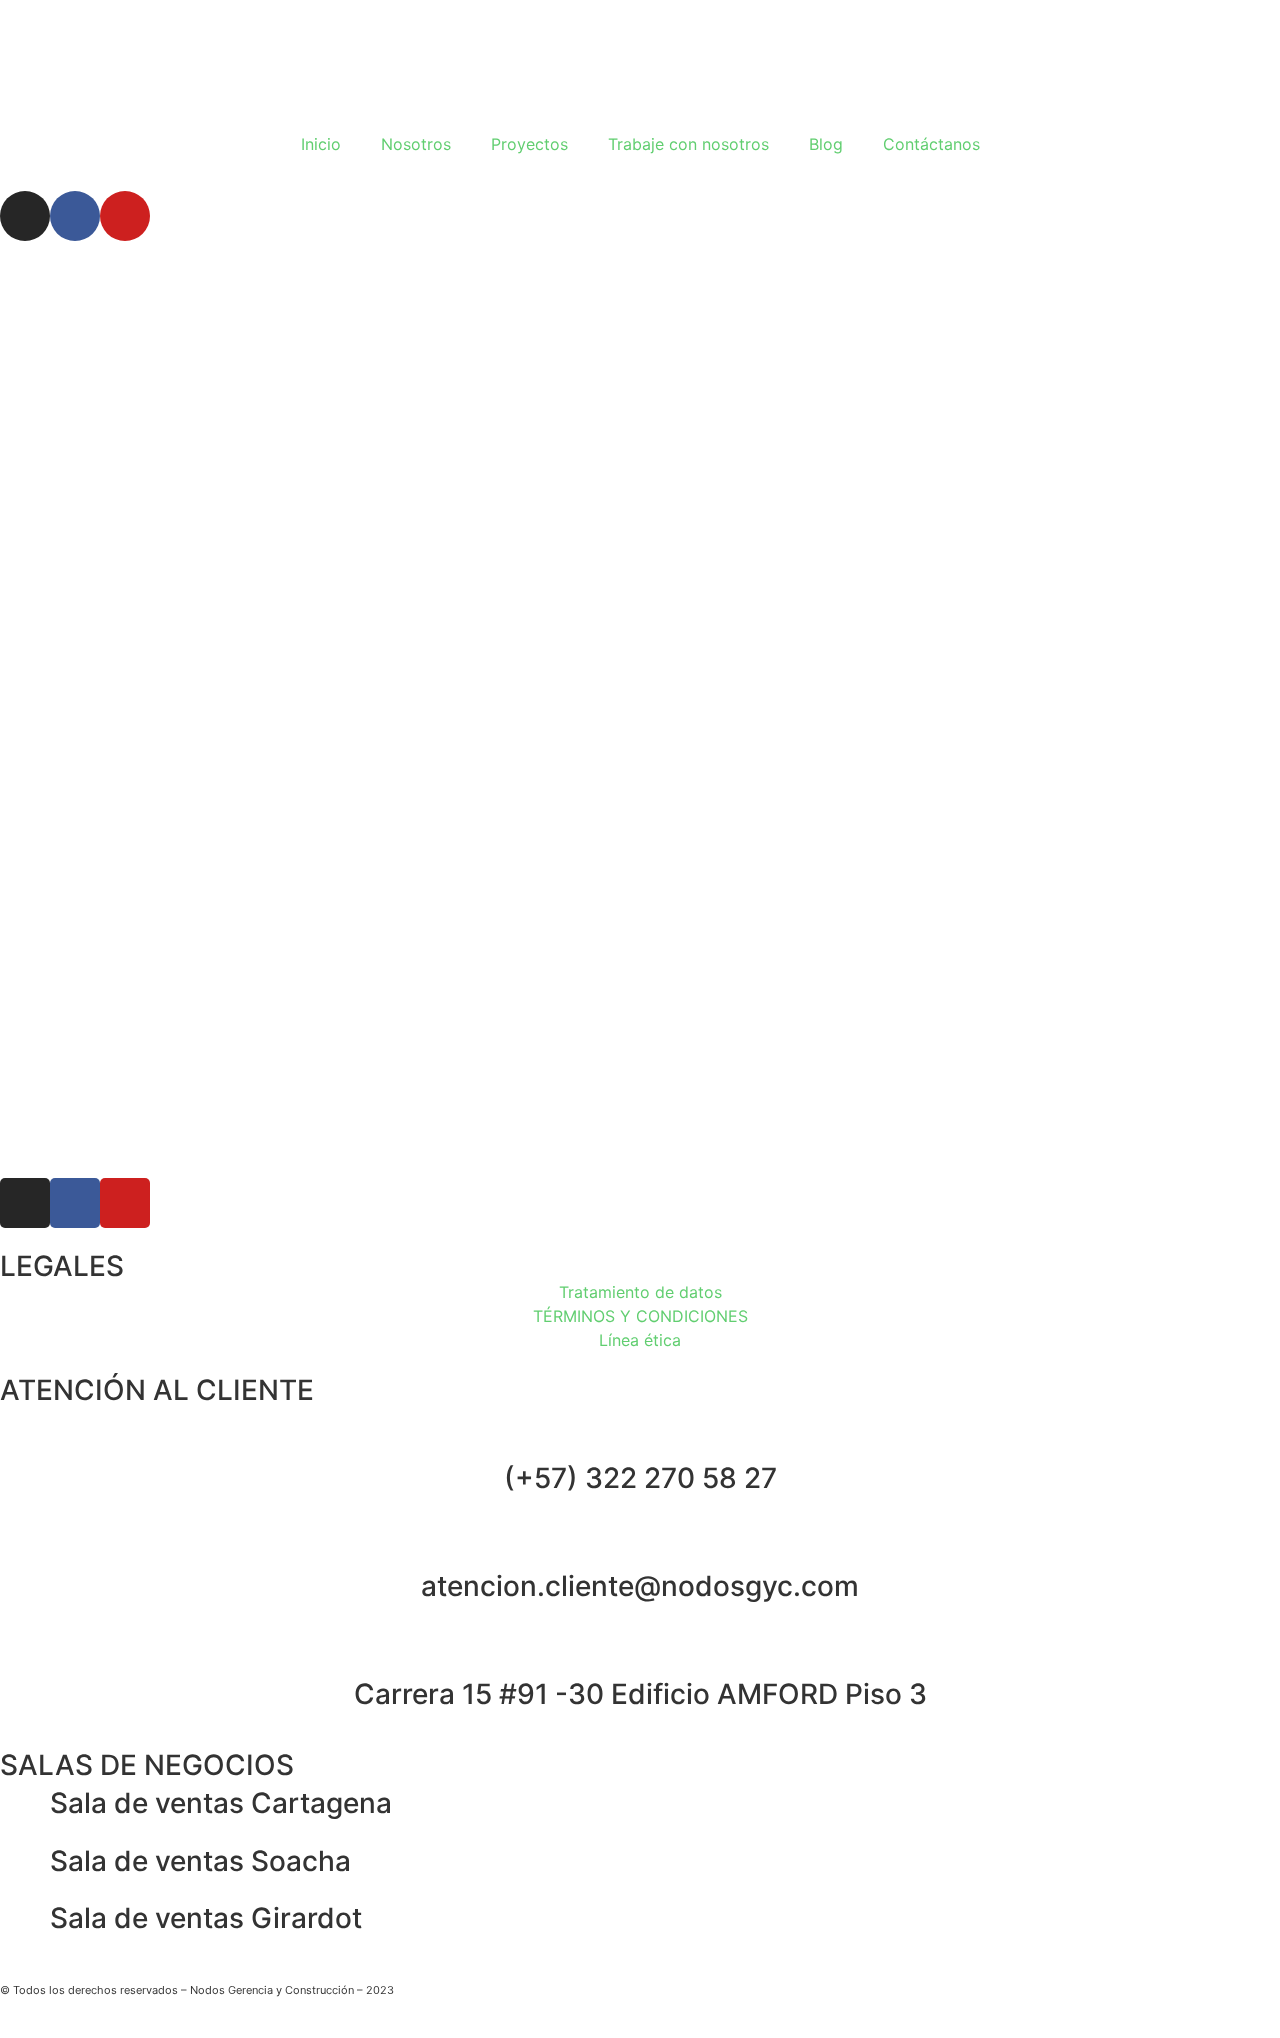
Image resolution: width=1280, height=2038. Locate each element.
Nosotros (416, 144)
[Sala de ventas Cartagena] (25, 1804)
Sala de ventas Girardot (206, 1918)
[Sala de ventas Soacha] (25, 1862)
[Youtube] (125, 216)
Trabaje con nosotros (688, 144)
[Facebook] (75, 216)
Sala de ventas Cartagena (221, 1803)
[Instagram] (25, 216)
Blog (826, 144)
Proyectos (529, 144)
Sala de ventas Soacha (200, 1861)
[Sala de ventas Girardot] (25, 1919)
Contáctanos (931, 144)
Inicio (321, 144)
